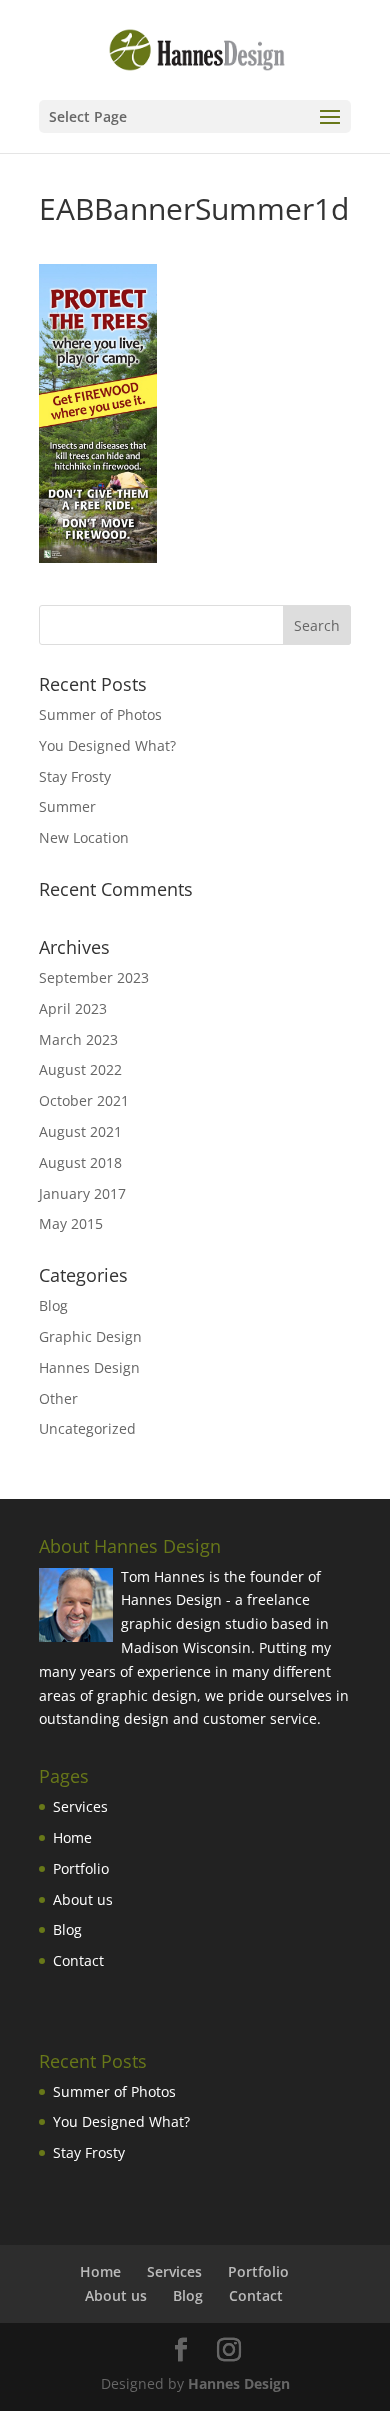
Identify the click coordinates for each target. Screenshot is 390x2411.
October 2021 (84, 1100)
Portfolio (81, 1868)
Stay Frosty (75, 776)
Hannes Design (89, 1367)
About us (83, 1899)
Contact (78, 1960)
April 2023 (73, 1008)
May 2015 (71, 1223)
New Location (84, 837)
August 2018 (80, 1162)
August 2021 (80, 1131)
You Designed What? (107, 745)
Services (80, 1806)
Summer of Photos (100, 714)
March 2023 (78, 1039)
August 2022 (80, 1069)
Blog (53, 1305)
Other (58, 1398)
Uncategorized (87, 1428)
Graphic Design (90, 1336)
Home (72, 1837)
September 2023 (94, 977)
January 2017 (82, 1193)
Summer (67, 806)
